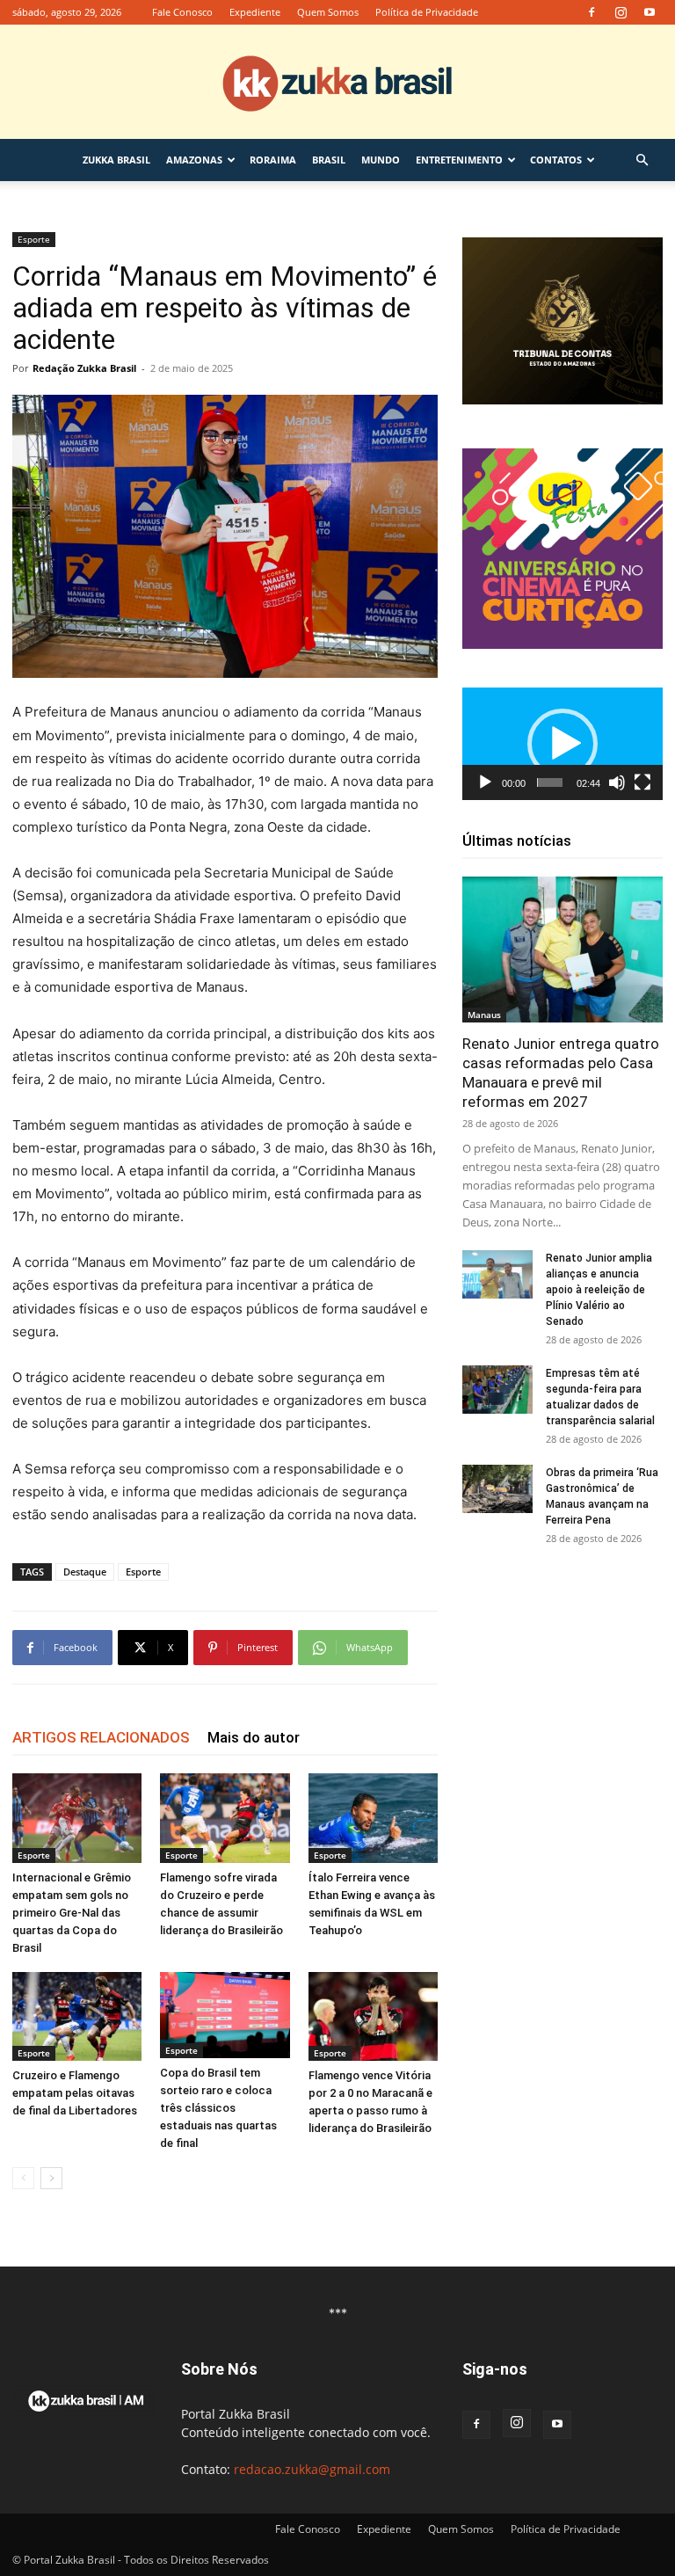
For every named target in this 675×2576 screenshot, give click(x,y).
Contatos (556, 160)
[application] (562, 744)
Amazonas (194, 160)
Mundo (381, 160)
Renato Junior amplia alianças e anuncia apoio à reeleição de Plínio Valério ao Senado (599, 1290)
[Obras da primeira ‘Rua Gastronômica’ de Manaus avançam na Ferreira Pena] (497, 1489)
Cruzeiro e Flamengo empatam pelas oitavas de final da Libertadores (75, 2093)
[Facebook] (592, 12)
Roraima (273, 160)
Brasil (329, 160)
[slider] (550, 782)
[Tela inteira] (642, 782)
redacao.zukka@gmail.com (312, 2469)
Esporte (34, 239)
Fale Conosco (182, 12)
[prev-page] (23, 2178)
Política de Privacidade (427, 12)
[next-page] (51, 2178)
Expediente (255, 12)
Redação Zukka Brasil (84, 368)
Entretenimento (459, 160)
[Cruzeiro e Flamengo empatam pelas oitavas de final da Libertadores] (77, 2016)
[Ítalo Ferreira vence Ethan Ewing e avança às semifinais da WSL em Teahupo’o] (373, 1818)
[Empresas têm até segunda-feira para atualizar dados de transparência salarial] (497, 1390)
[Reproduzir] (485, 782)
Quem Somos (328, 12)
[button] (642, 160)
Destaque (85, 1572)
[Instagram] (621, 12)
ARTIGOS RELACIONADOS (101, 1737)
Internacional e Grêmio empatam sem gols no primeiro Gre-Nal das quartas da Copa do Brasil (72, 1913)
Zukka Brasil (116, 160)
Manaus (484, 1015)
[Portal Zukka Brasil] (337, 83)
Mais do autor (254, 1737)
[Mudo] (617, 782)
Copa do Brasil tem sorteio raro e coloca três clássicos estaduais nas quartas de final (218, 2108)
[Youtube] (650, 12)
